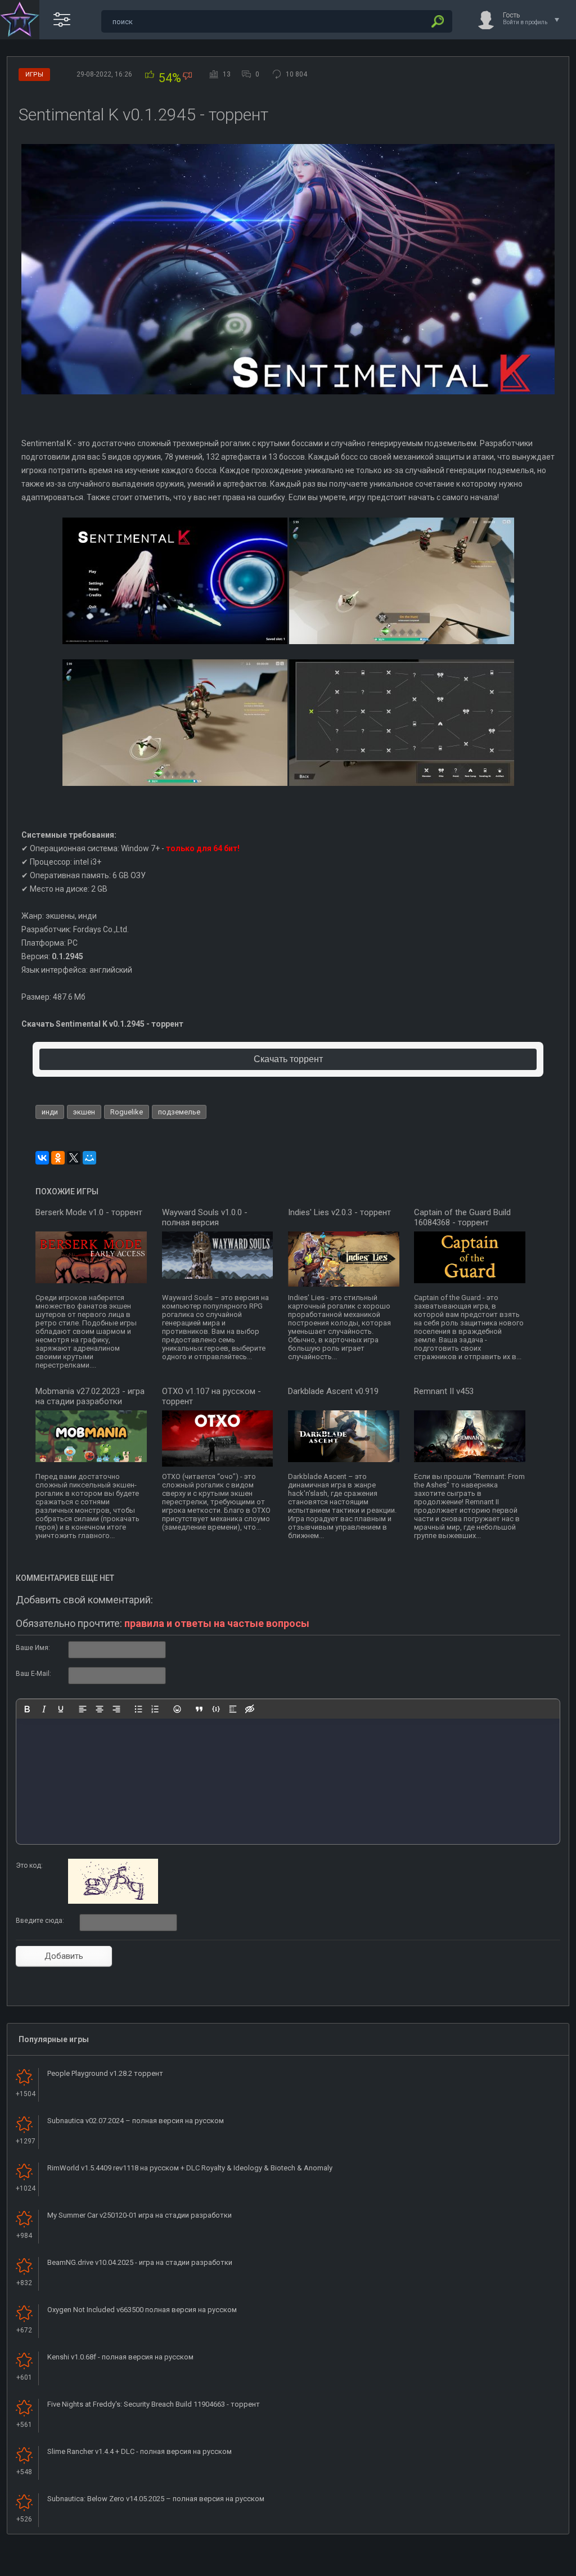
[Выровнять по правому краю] (116, 1709)
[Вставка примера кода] (216, 1709)
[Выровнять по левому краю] (83, 1709)
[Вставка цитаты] (199, 1709)
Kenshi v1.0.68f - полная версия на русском (120, 2357)
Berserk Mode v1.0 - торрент (89, 1212)
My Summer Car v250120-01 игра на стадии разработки (139, 2215)
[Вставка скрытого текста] (250, 1709)
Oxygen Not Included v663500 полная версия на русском (142, 2310)
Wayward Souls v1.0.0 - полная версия (205, 1217)
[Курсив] (44, 1709)
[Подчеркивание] (61, 1709)
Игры (34, 75)
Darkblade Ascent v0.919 (333, 1391)
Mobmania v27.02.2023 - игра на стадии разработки (90, 1396)
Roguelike (127, 1112)
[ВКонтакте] (42, 1158)
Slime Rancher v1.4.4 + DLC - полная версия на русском (139, 2451)
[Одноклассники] (58, 1158)
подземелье (179, 1112)
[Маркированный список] (138, 1709)
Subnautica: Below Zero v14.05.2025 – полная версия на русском (156, 2499)
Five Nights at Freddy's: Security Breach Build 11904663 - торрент (154, 2404)
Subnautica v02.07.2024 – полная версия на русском (136, 2121)
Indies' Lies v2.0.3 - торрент (339, 1212)
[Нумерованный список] (155, 1709)
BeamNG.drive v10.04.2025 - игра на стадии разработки (140, 2262)
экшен (84, 1112)
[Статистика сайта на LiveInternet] (522, 2566)
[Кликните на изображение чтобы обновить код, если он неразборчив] (113, 1901)
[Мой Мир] (89, 1158)
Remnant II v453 (444, 1391)
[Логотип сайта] (20, 20)
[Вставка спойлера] (233, 1709)
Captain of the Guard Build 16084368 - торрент (462, 1217)
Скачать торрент (288, 1059)
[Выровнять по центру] (100, 1709)
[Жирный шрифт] (27, 1709)
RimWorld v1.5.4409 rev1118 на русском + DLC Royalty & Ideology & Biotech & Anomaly (190, 2168)
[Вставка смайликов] (177, 1709)
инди (50, 1112)
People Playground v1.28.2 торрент (105, 2073)
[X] (74, 1158)
